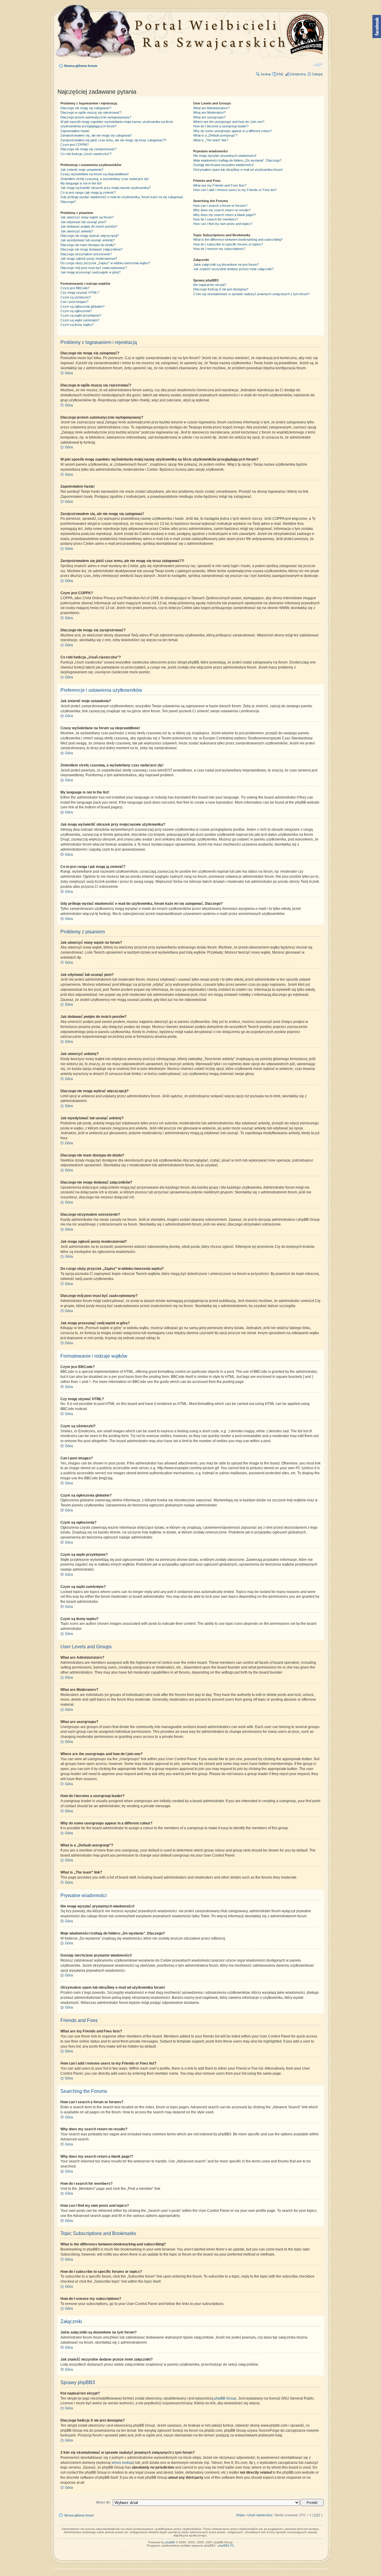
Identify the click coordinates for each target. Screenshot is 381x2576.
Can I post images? (74, 302)
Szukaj (265, 74)
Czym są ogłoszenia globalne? (82, 306)
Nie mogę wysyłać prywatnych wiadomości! (225, 156)
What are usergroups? (209, 117)
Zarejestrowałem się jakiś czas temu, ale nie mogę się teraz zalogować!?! (113, 140)
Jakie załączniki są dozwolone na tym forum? (226, 265)
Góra (69, 373)
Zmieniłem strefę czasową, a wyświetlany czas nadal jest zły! (105, 179)
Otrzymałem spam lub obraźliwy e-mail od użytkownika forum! (238, 170)
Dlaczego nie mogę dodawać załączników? (92, 249)
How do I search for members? (216, 219)
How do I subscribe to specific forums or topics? (228, 244)
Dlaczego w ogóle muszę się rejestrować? (91, 112)
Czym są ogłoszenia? (76, 311)
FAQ (280, 74)
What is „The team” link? (211, 140)
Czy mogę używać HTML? (80, 292)
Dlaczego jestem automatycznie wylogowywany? (96, 117)
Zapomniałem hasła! (75, 131)
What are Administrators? (211, 108)
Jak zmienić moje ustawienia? (82, 170)
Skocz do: (103, 2502)
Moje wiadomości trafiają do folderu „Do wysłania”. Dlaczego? (237, 160)
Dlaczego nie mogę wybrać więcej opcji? (90, 236)
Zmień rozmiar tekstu (318, 65)
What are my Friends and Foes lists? (220, 185)
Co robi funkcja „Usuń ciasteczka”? (86, 154)
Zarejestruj (298, 74)
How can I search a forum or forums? (220, 206)
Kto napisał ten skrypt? (210, 285)
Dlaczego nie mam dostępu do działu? (88, 245)
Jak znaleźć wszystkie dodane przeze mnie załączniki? (233, 269)
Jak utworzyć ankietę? (77, 231)
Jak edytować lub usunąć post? (83, 222)
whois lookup (122, 2463)
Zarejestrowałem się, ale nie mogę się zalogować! (96, 135)
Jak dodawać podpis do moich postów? (89, 226)
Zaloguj (317, 74)
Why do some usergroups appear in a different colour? (232, 131)
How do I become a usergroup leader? (221, 126)
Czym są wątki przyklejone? (81, 315)
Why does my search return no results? (222, 210)
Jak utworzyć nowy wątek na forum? (87, 217)
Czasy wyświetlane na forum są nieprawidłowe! (95, 174)
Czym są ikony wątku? (77, 325)
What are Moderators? (209, 112)
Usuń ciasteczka (260, 2515)
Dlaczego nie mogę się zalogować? (86, 108)
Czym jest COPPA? (75, 145)
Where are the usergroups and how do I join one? (229, 122)
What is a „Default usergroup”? (215, 135)
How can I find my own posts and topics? (223, 224)
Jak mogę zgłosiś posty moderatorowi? (89, 259)
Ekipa (240, 2515)
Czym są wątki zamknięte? (80, 320)
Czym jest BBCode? (75, 288)
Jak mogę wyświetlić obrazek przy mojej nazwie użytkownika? (106, 188)
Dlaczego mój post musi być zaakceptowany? (94, 268)
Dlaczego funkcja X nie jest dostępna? (221, 289)
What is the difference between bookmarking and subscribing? (238, 240)
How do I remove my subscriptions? (219, 249)
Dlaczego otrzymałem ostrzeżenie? (86, 254)
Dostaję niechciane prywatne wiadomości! (223, 165)
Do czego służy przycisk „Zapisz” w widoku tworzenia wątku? (105, 263)
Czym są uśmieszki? (76, 297)
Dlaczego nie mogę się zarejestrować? (88, 149)
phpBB (170, 2542)
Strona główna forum (81, 66)
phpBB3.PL (226, 2546)
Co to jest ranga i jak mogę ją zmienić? (88, 193)
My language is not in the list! (81, 183)
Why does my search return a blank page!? (224, 215)
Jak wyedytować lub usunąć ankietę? (88, 240)
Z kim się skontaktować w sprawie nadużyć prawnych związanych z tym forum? (251, 294)
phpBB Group (225, 2398)
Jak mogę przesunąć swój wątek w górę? (90, 272)
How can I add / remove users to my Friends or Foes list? (235, 190)
